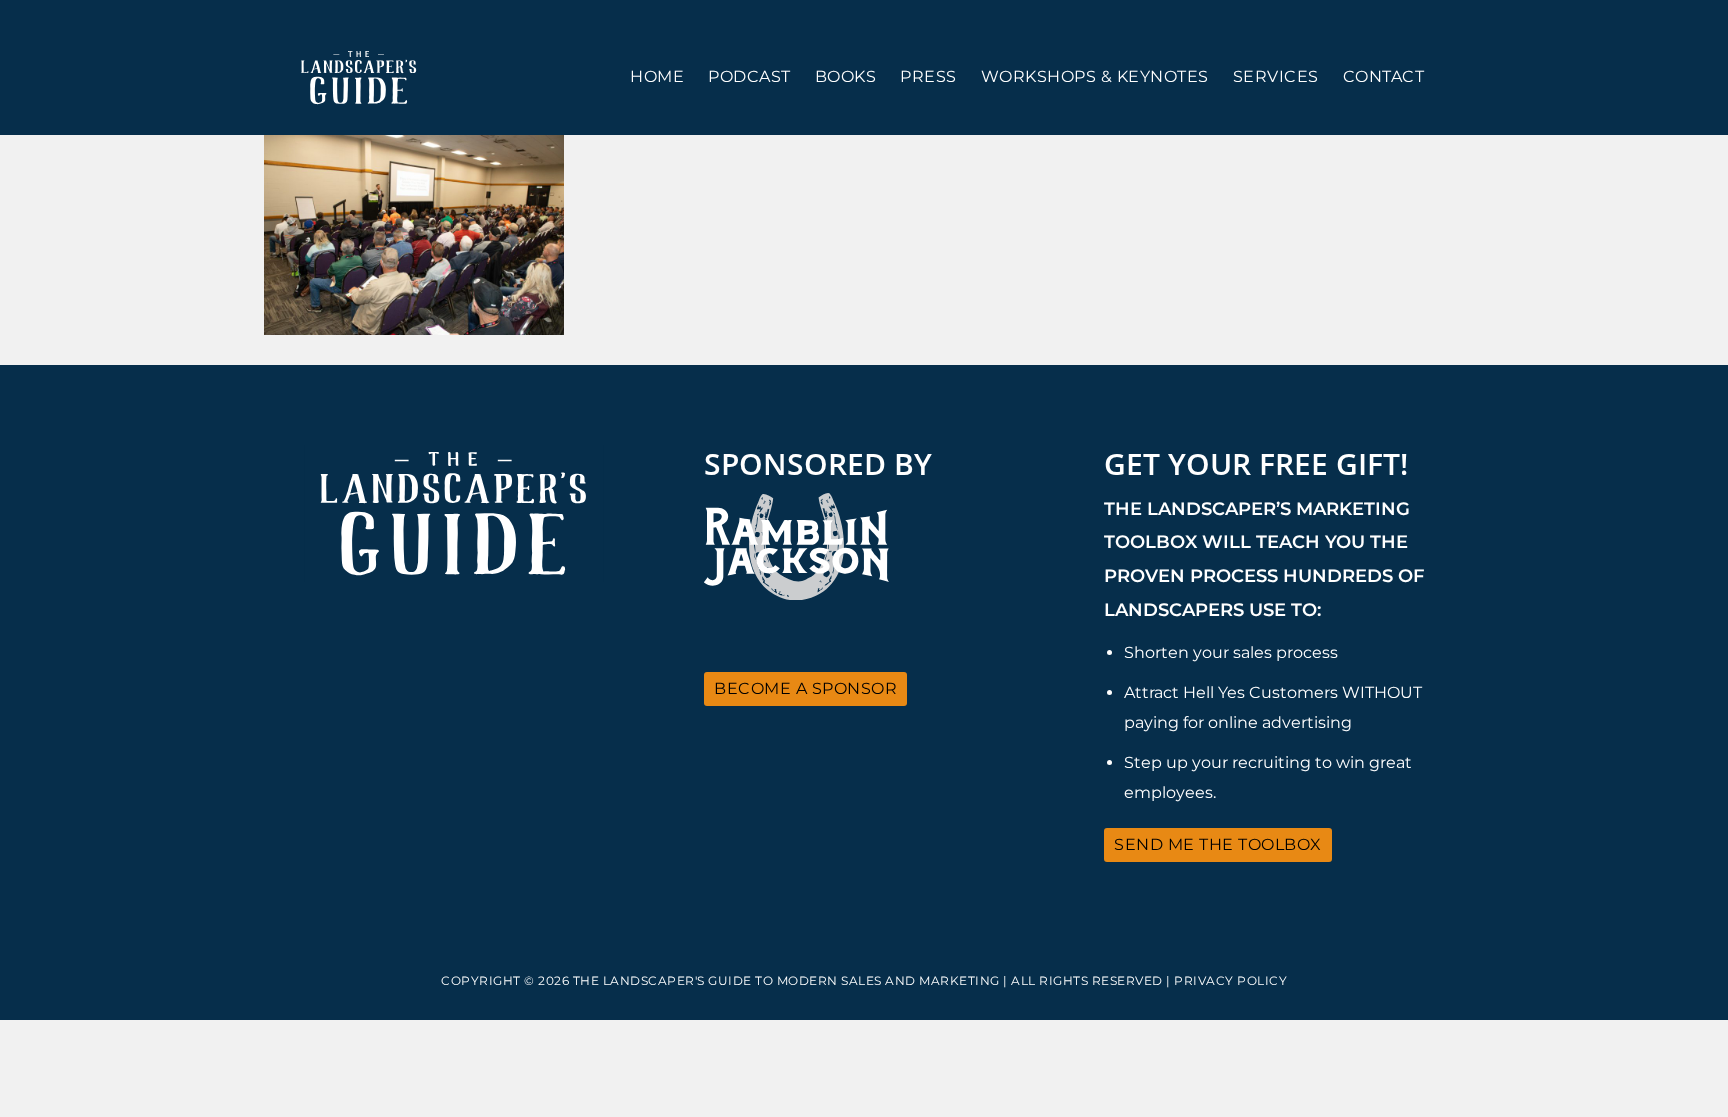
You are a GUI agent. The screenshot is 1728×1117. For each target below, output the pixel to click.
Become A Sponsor (805, 688)
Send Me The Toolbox (1218, 844)
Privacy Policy (1230, 980)
